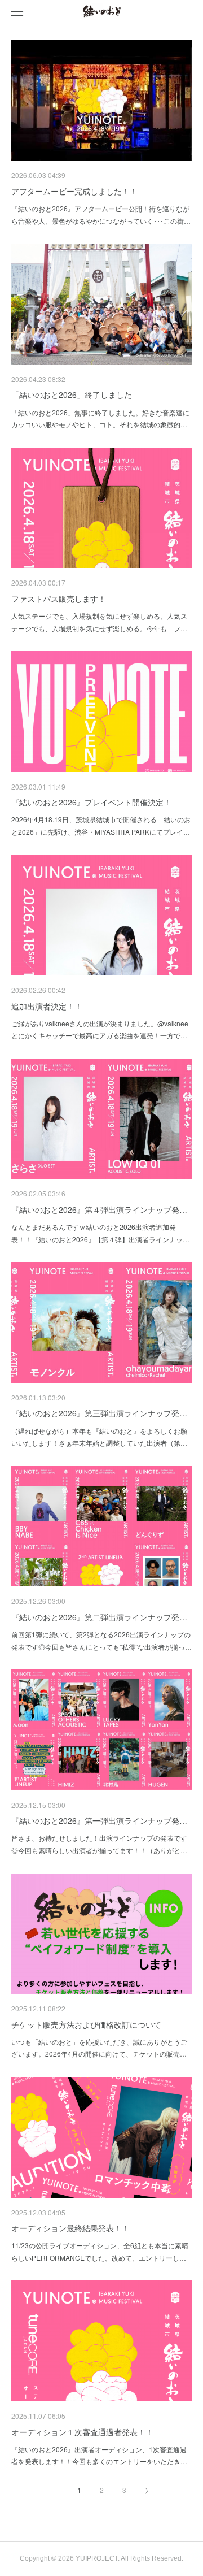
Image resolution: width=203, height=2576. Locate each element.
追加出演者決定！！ (47, 1006)
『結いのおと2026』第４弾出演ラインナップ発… (99, 1209)
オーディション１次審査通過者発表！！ (82, 2432)
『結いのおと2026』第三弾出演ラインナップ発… (99, 1413)
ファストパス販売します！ (59, 599)
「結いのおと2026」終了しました (72, 394)
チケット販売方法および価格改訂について (86, 2024)
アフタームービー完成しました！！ (74, 191)
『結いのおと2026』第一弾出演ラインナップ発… (99, 1820)
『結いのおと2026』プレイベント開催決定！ (91, 802)
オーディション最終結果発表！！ (70, 2228)
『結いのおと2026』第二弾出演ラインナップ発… (99, 1617)
